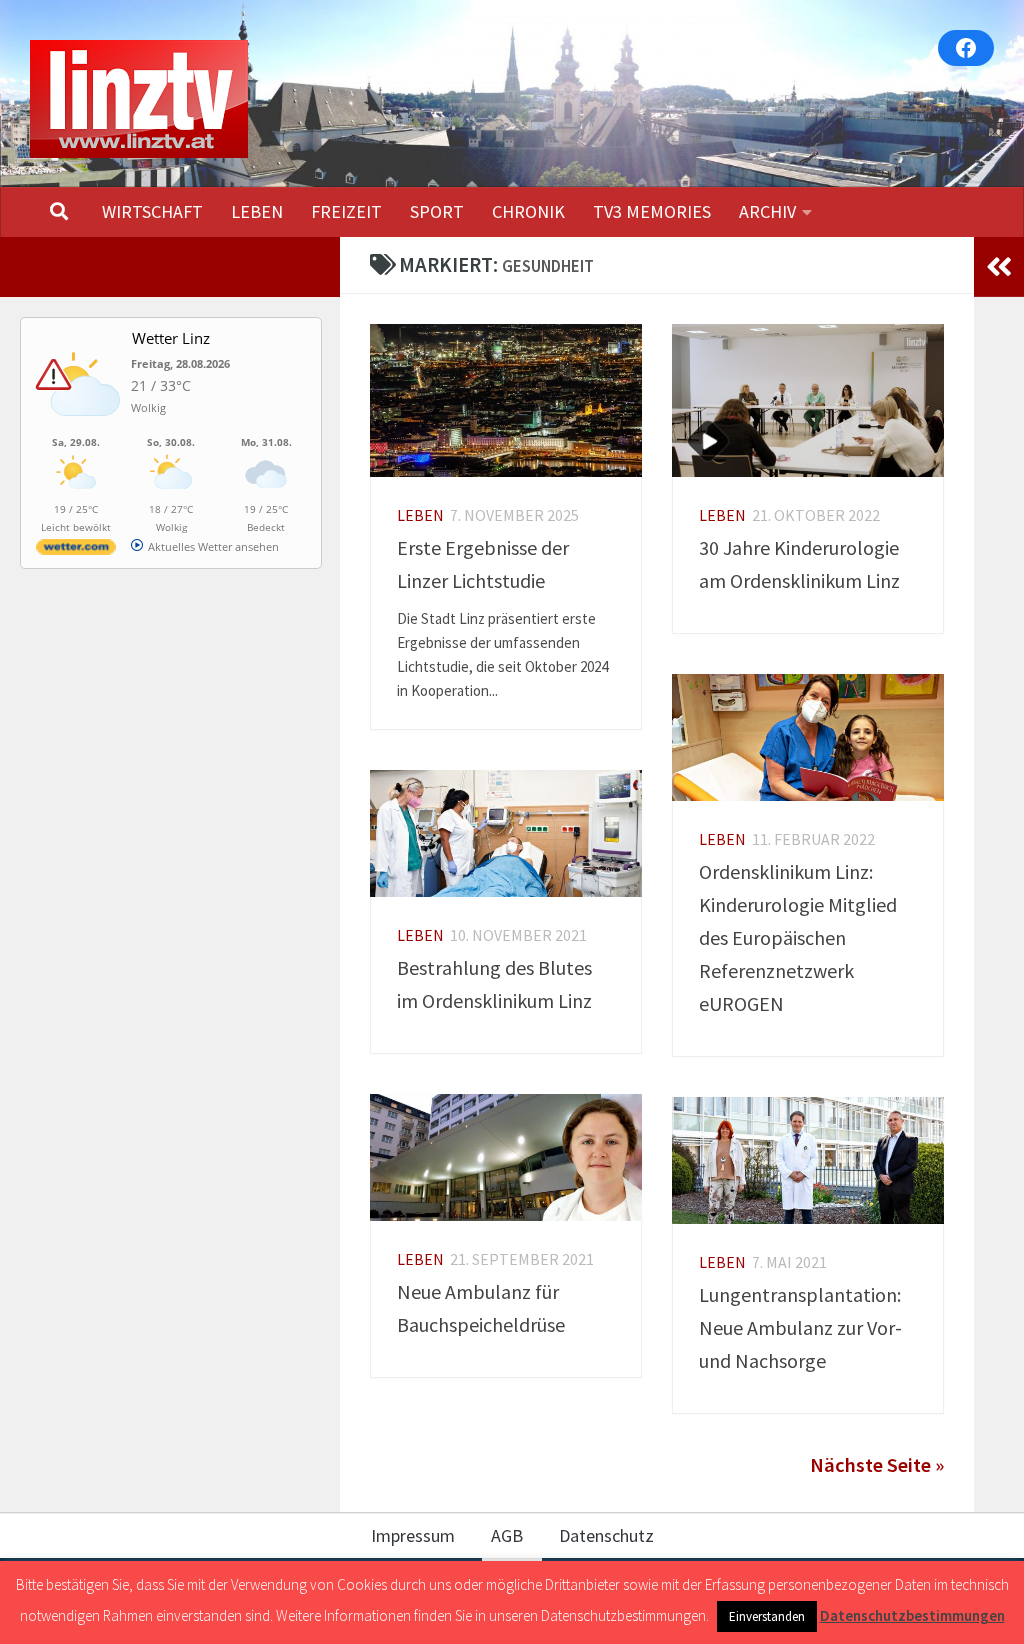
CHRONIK (528, 211)
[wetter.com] (76, 550)
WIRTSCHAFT (152, 211)
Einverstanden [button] (767, 1616)
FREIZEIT (346, 211)
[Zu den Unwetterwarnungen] (81, 426)
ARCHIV (767, 211)
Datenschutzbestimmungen (912, 1615)
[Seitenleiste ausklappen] (999, 267)
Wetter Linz (171, 338)
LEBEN (257, 211)
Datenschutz (606, 1535)
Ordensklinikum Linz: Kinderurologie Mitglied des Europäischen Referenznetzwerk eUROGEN (798, 937)
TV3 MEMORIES (652, 211)
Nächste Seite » (877, 1465)
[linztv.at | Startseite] (139, 99)
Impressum (413, 1535)
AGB (507, 1535)
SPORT (437, 211)
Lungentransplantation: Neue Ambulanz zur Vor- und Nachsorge (800, 1327)
